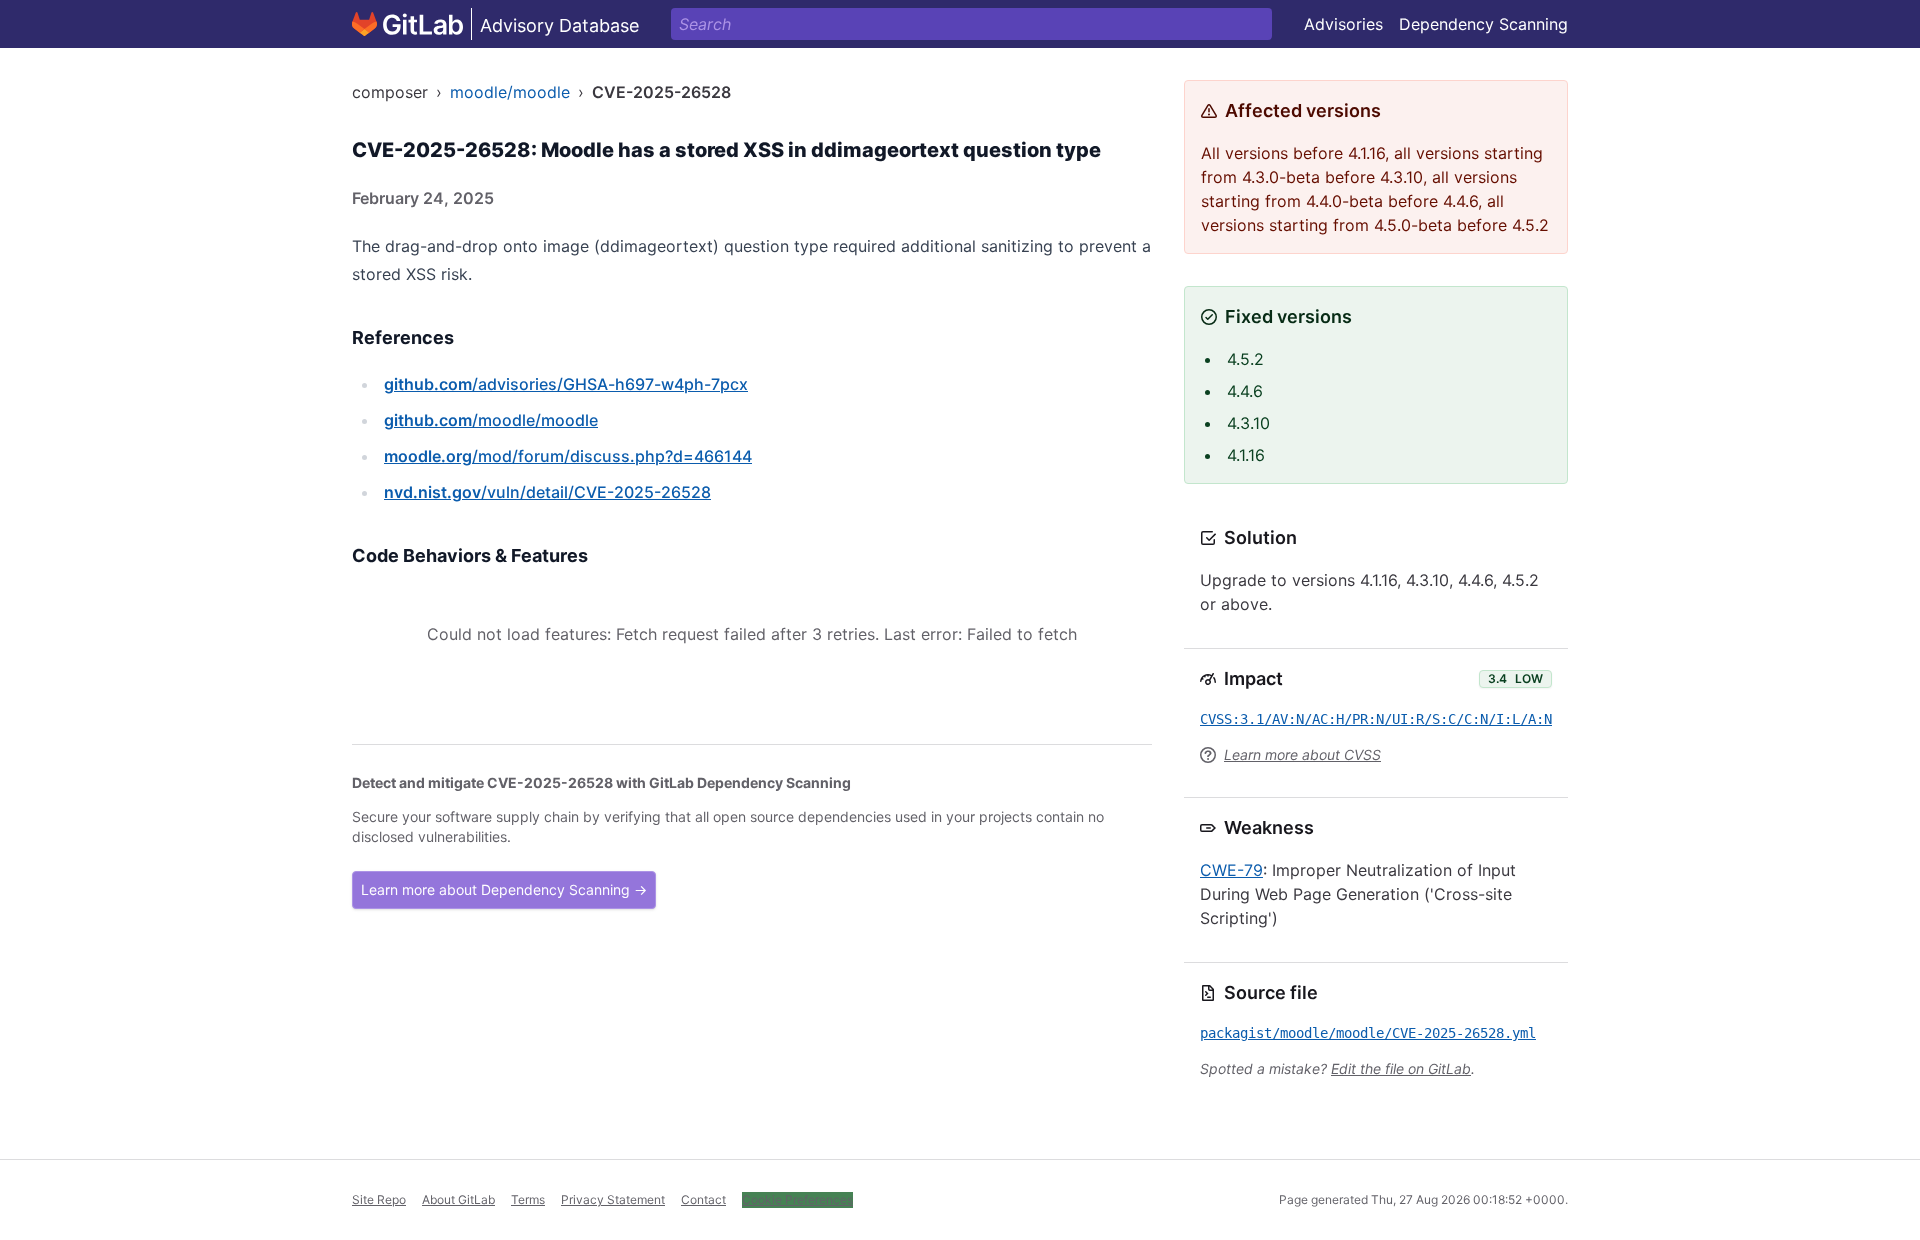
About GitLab (458, 1199)
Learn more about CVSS (1302, 754)
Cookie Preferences (797, 1199)
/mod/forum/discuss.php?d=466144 (568, 456)
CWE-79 (1231, 870)
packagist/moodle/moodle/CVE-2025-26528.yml (1368, 1033)
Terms (528, 1199)
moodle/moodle (510, 92)
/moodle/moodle (491, 420)
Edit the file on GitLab (1401, 1068)
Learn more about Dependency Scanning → (504, 889)
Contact (703, 1199)
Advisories (1343, 24)
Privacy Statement (613, 1199)
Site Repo (379, 1199)
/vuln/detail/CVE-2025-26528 (547, 492)
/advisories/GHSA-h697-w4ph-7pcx (566, 384)
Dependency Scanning (1483, 24)
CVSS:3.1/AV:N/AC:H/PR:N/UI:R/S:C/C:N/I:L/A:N (1376, 719)
